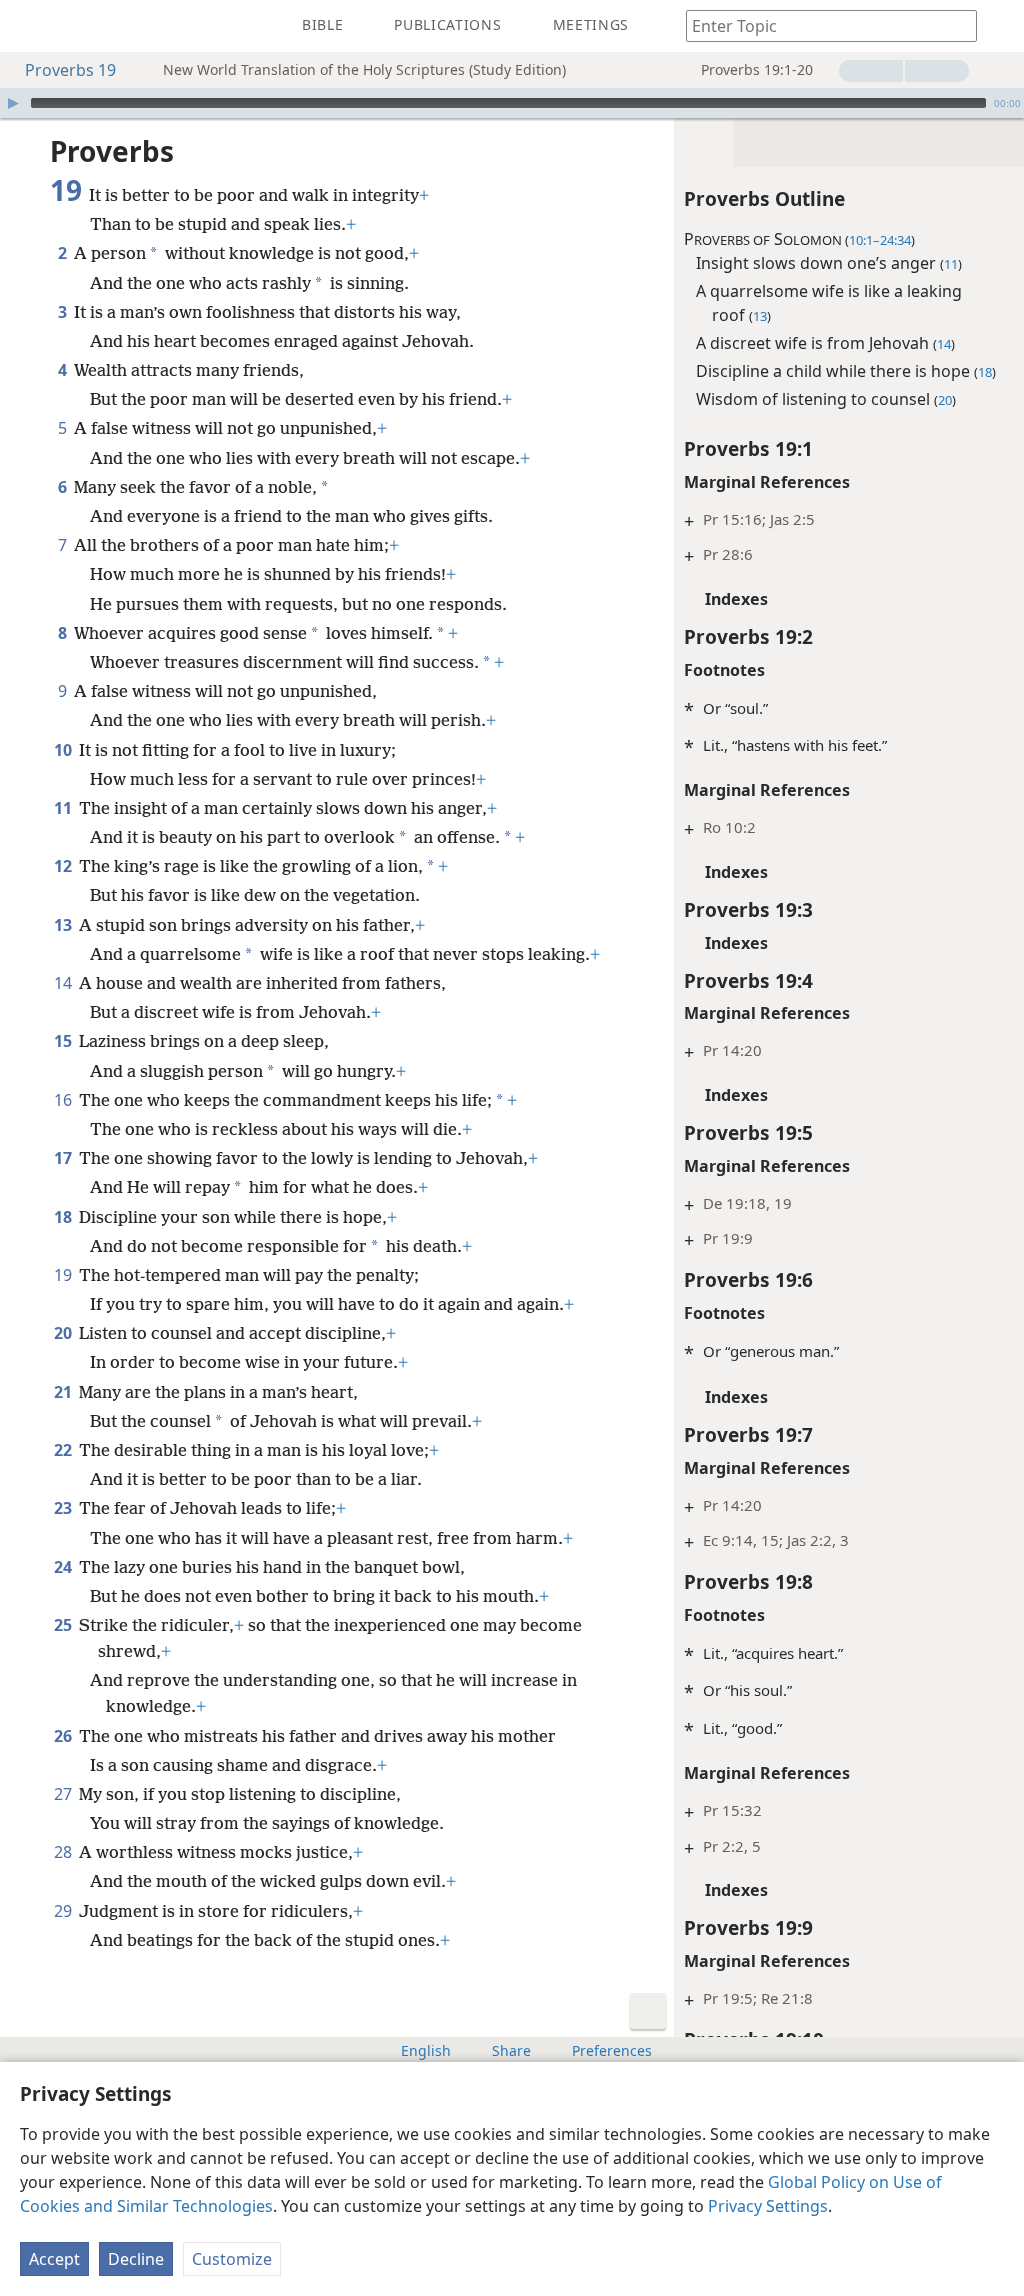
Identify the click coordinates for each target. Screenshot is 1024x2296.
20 (64, 1333)
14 (64, 983)
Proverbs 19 (70, 70)
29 (64, 1911)
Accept (54, 2259)
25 (64, 1625)
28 (64, 1852)
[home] (30, 26)
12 (64, 866)
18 (64, 1217)
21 (64, 1392)
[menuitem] (30, 26)
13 (64, 925)
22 (64, 1450)
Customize (232, 2259)
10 (64, 750)
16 (64, 1100)
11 (64, 808)
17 (64, 1158)
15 (64, 1041)
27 (64, 1794)
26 (64, 1736)
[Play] (13, 103)
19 (64, 1275)
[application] (512, 103)
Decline (136, 2259)
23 (64, 1508)
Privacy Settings (768, 2206)
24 (64, 1567)
